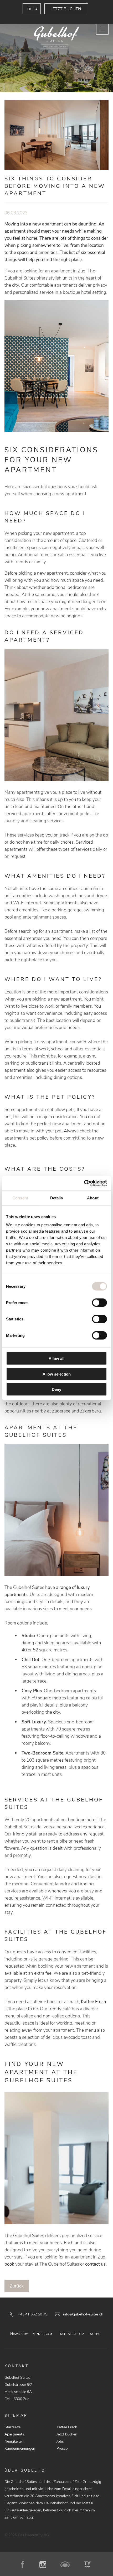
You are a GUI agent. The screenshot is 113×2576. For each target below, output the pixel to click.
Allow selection (57, 1374)
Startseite (12, 2427)
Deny (56, 1389)
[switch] (99, 1303)
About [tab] (93, 1198)
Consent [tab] (20, 1198)
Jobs (60, 2441)
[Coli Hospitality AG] (56, 38)
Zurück (17, 2286)
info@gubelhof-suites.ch (83, 2314)
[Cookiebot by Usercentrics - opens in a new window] (84, 1183)
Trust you (88, 2564)
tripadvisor (67, 2564)
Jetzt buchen (66, 9)
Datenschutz (71, 2334)
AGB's (95, 2334)
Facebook (25, 2564)
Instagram (45, 2564)
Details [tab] (57, 1198)
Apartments (14, 2434)
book (10, 2264)
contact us (95, 2264)
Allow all (56, 1359)
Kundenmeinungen (20, 2448)
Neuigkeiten (14, 2441)
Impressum (42, 2334)
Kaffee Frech (94, 2002)
